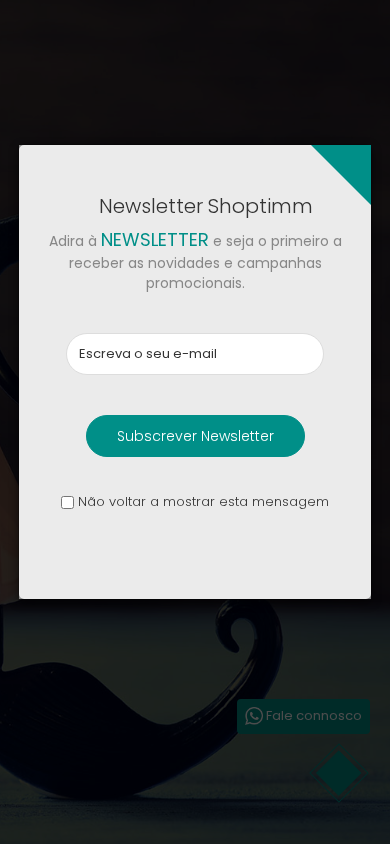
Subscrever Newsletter (195, 436)
